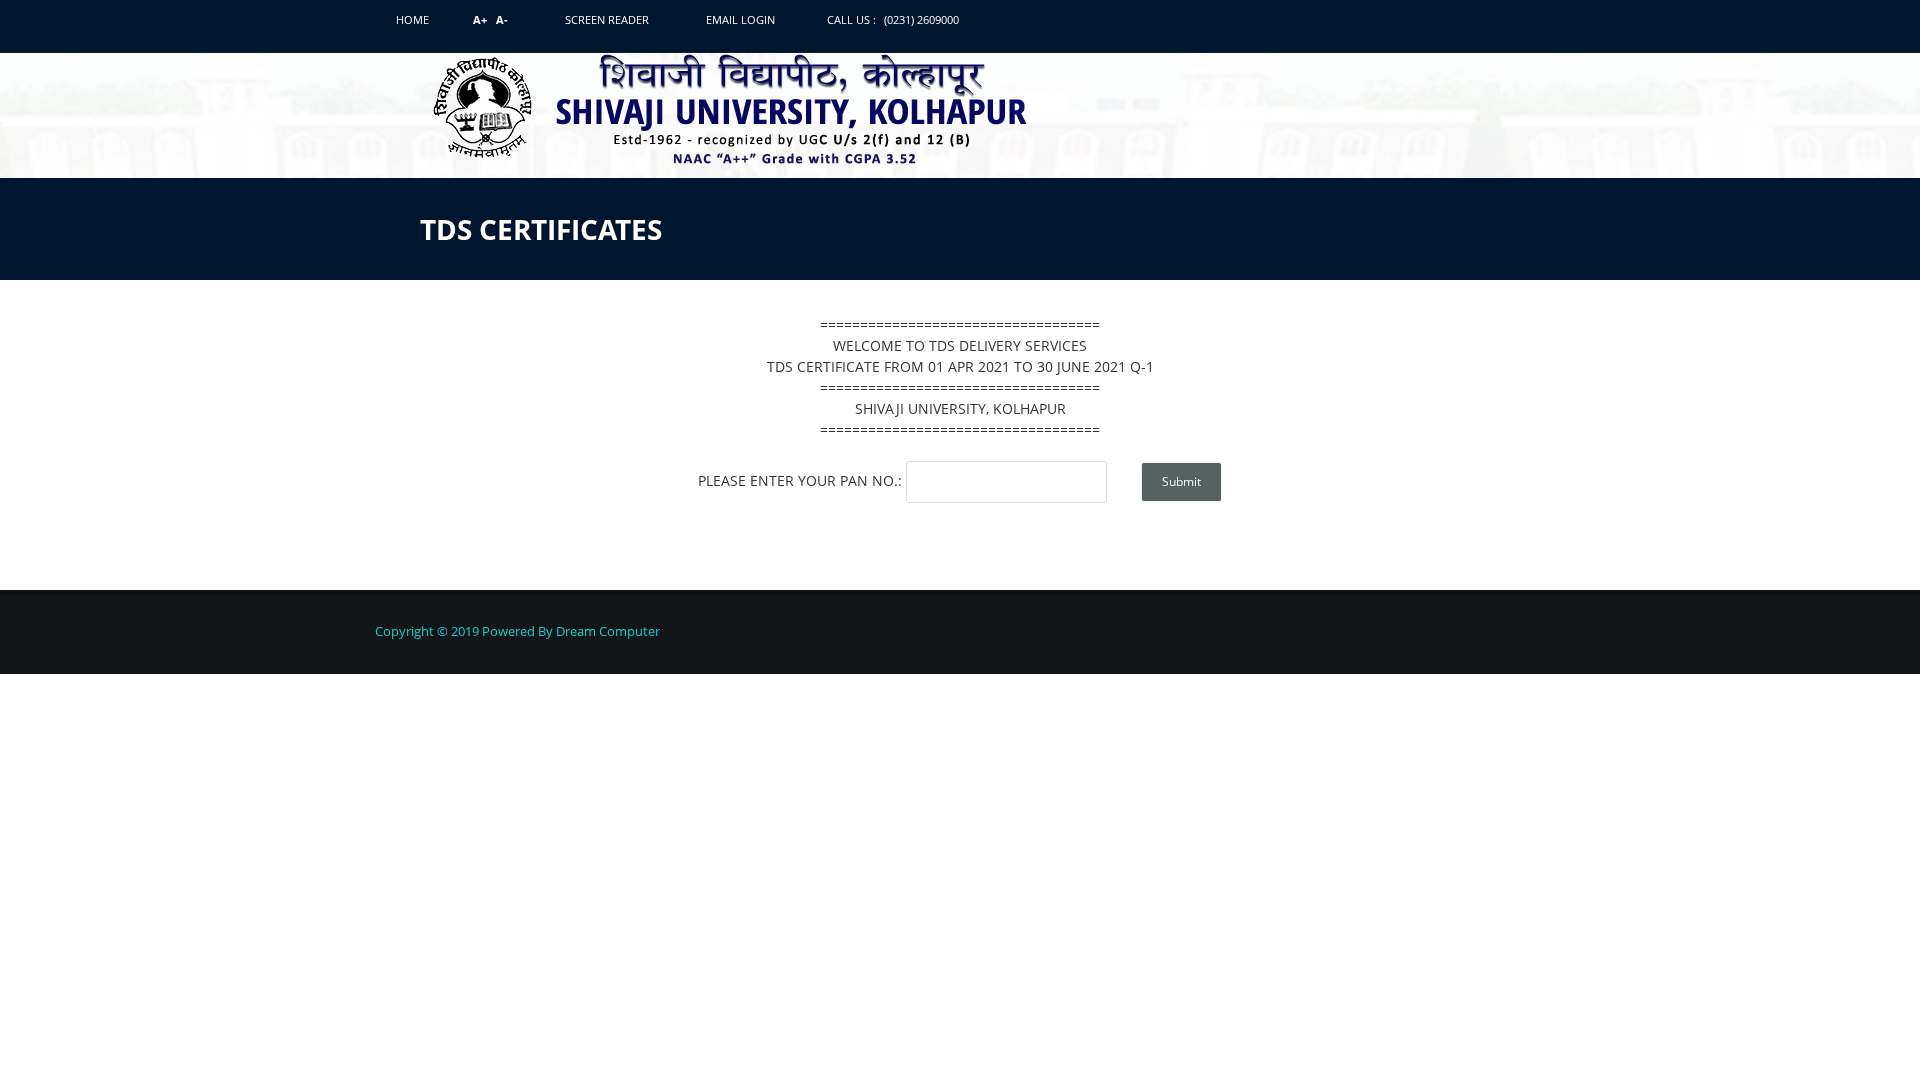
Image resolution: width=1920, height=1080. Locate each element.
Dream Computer (606, 631)
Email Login (740, 19)
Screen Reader (607, 19)
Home (412, 19)
